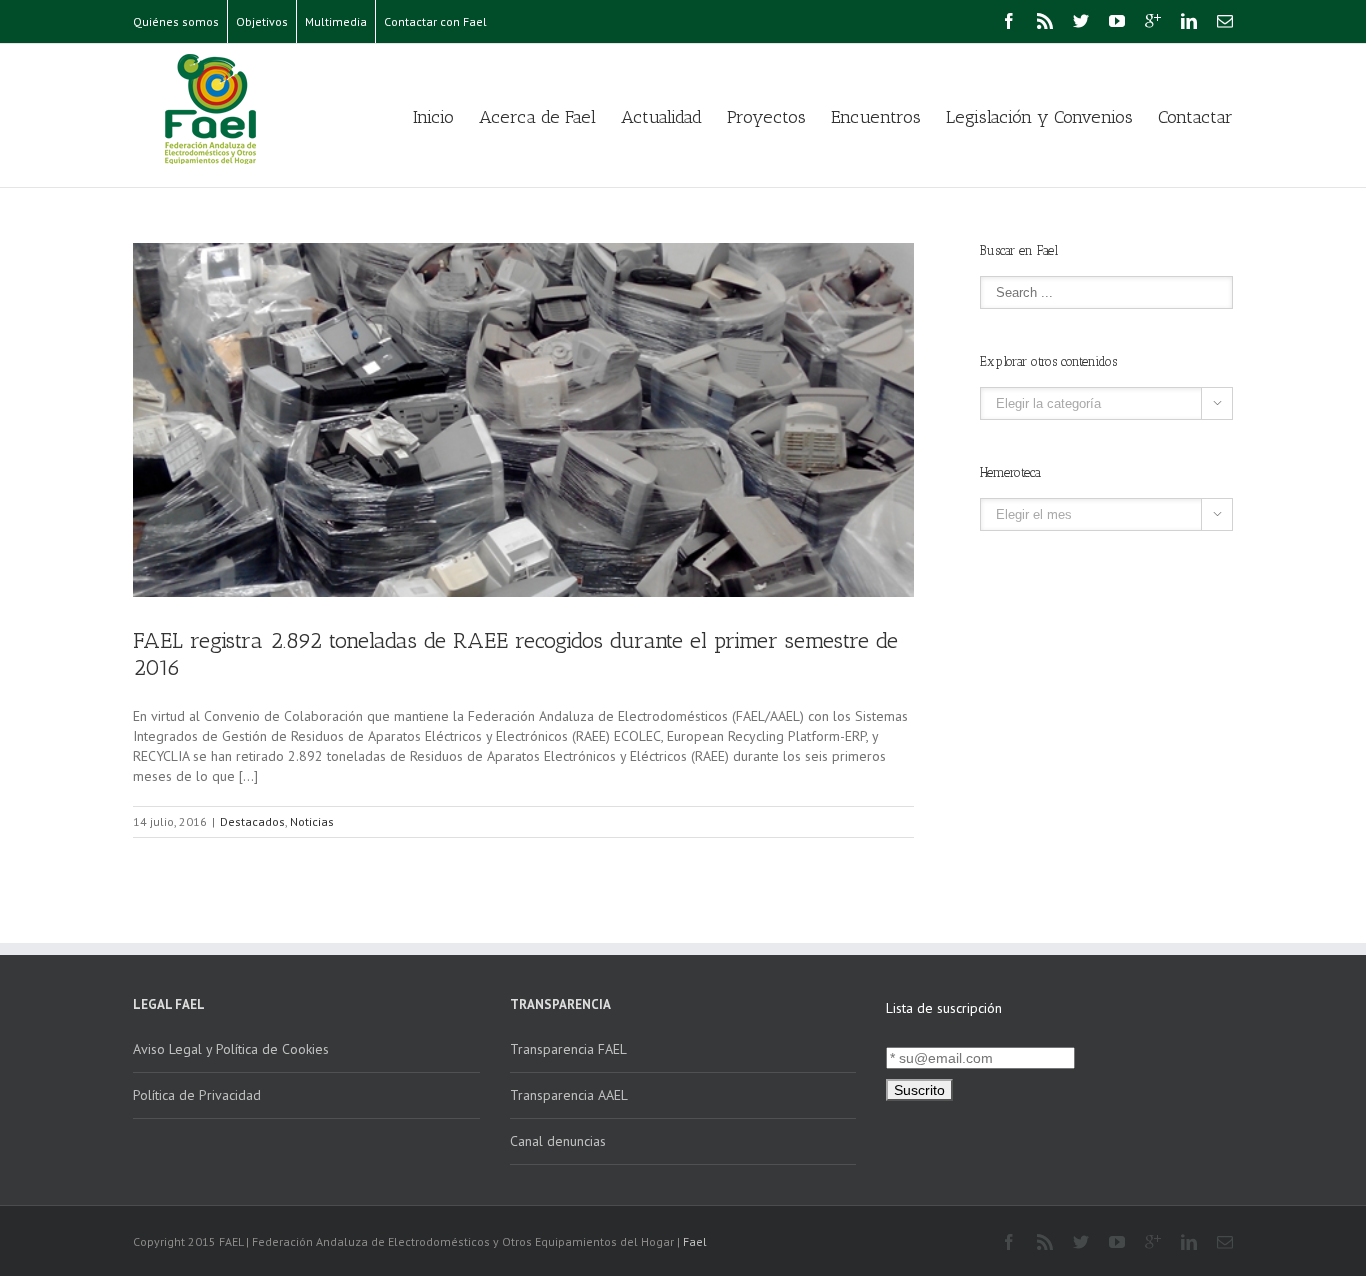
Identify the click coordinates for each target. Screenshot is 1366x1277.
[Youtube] (1117, 21)
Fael (695, 1241)
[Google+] (1153, 21)
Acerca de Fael (537, 117)
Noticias (312, 821)
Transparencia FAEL (568, 1049)
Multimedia (336, 21)
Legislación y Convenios (1039, 117)
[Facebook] (1009, 21)
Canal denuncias (558, 1141)
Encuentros (876, 117)
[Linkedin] (1189, 21)
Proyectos (766, 117)
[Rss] (1045, 21)
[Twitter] (1081, 21)
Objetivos (262, 21)
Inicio (433, 117)
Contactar (1195, 117)
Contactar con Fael (435, 21)
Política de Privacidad (197, 1095)
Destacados (252, 821)
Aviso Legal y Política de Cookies (231, 1049)
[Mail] (1225, 21)
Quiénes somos (176, 21)
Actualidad (661, 117)
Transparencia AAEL (569, 1095)
